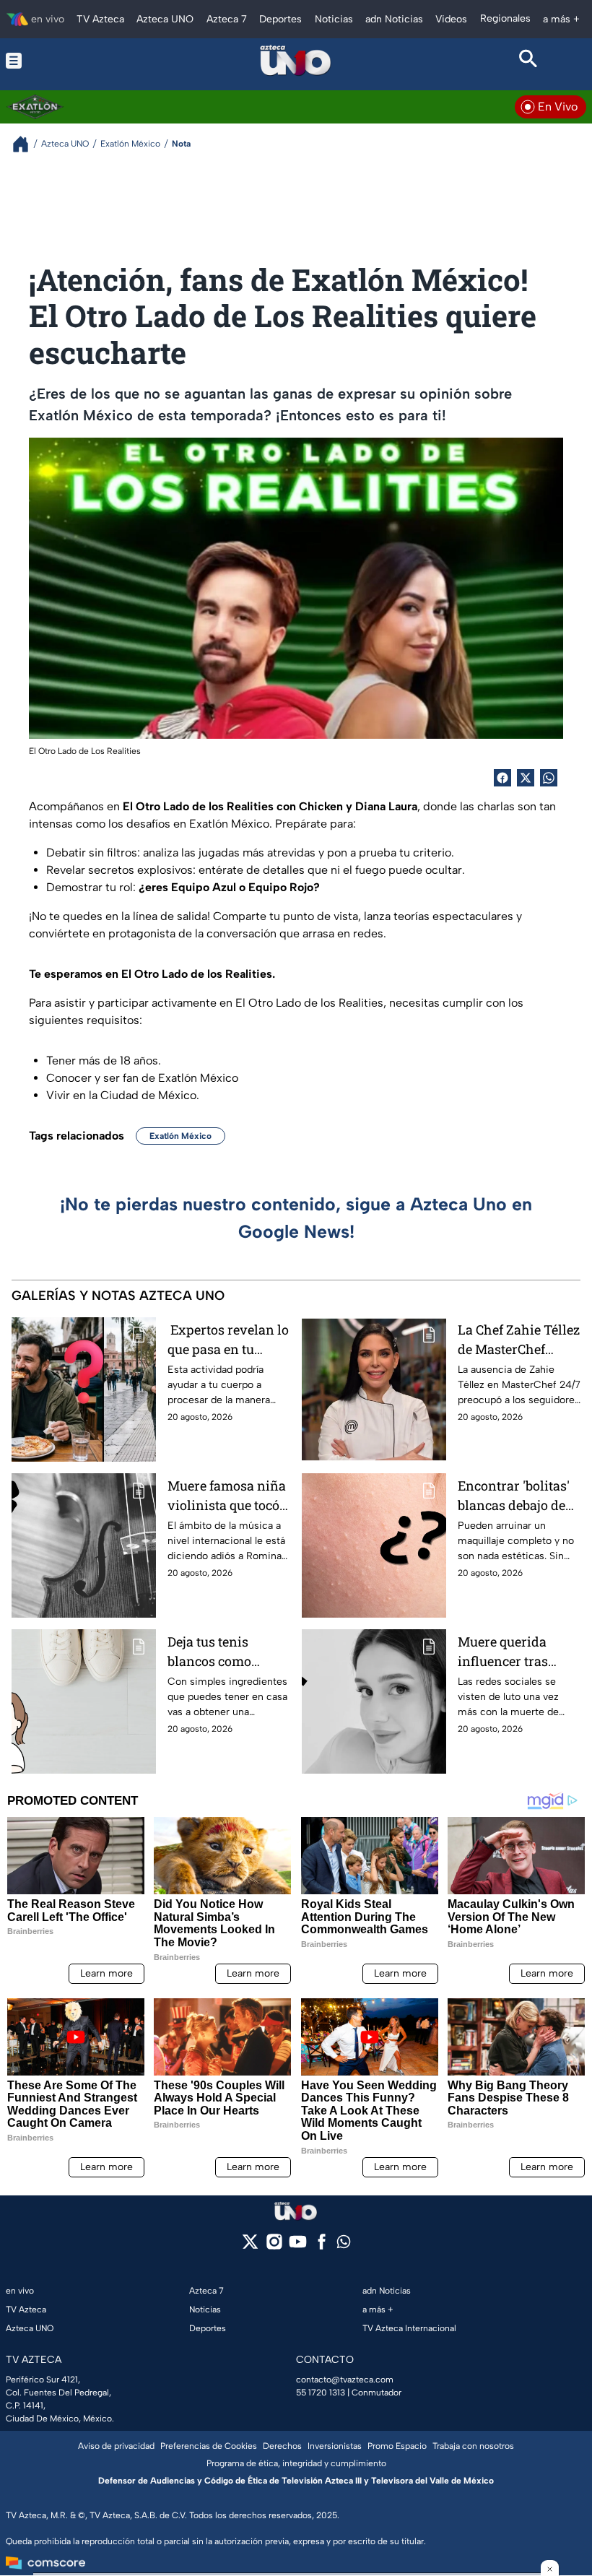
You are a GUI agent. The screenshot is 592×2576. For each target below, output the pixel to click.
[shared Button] (549, 778)
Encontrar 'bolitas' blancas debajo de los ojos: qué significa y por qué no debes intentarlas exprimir (514, 1496)
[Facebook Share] (502, 778)
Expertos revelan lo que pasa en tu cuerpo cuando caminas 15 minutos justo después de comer (228, 1340)
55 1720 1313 (321, 2393)
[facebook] (322, 2246)
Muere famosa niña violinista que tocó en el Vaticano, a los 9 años (228, 1496)
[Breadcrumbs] (26, 144)
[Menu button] (64, 61)
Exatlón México (180, 1136)
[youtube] (298, 2246)
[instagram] (274, 2246)
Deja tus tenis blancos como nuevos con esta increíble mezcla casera (218, 1652)
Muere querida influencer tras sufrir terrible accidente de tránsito (503, 1652)
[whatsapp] (344, 2245)
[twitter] (250, 2246)
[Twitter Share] (526, 778)
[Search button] (528, 61)
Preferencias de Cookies (209, 2446)
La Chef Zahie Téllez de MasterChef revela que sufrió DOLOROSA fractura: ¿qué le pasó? (519, 1340)
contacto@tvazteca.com (345, 2380)
